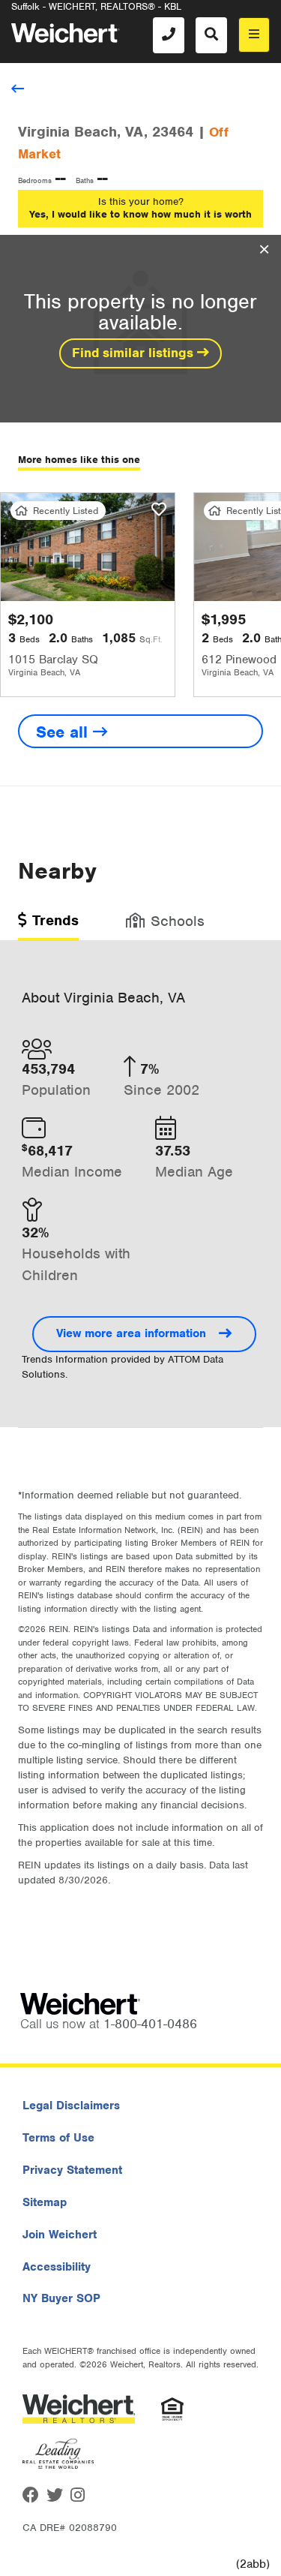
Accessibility (57, 2267)
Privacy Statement (72, 2170)
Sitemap (45, 2202)
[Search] (211, 35)
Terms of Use (58, 2138)
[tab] (48, 926)
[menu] (254, 35)
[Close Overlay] (264, 250)
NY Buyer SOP (61, 2298)
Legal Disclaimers (71, 2106)
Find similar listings (135, 353)
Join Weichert (60, 2235)
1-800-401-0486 (150, 2024)
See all (64, 732)
